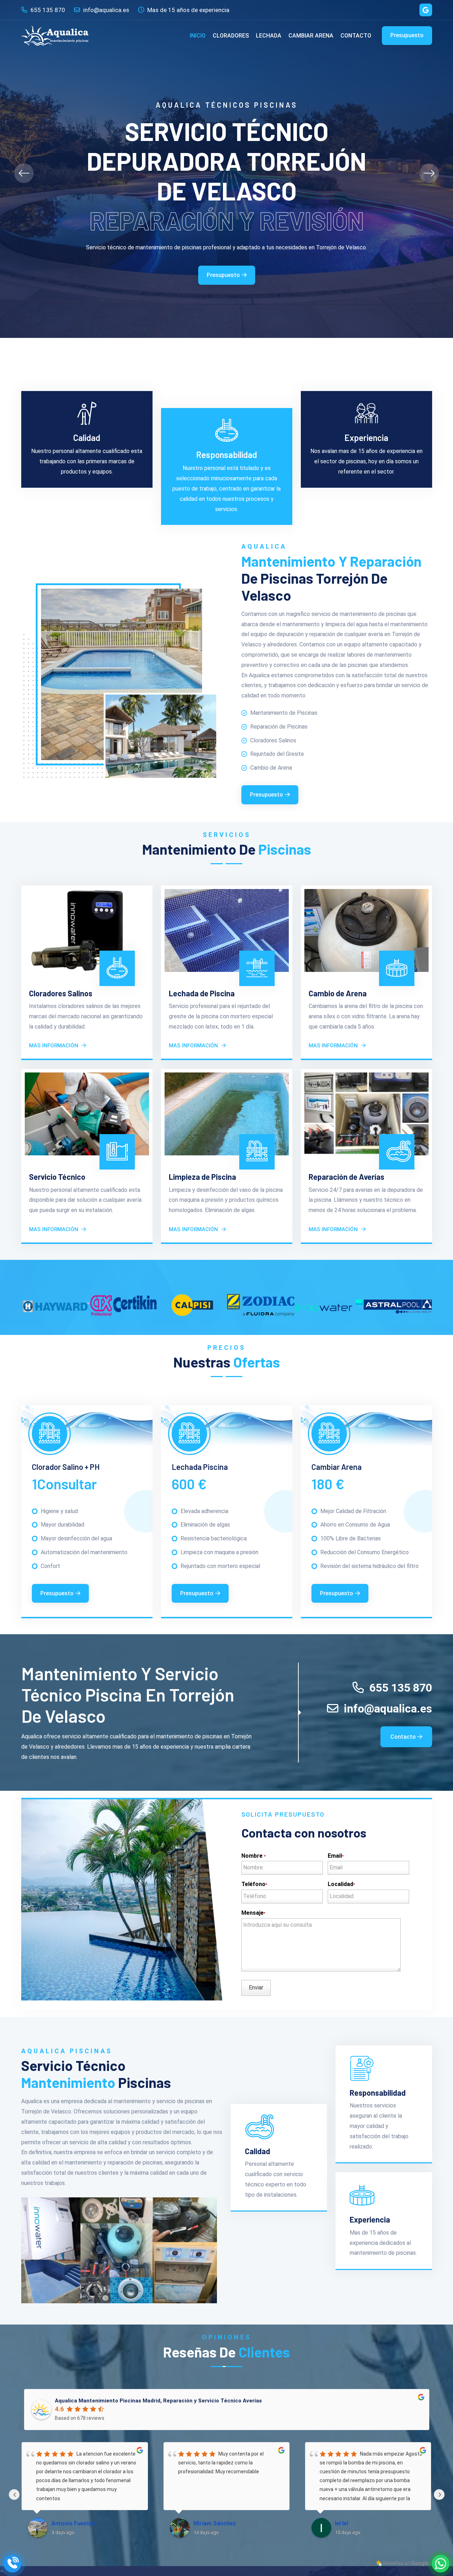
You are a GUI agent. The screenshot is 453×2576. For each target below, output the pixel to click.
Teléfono (254, 1884)
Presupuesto (407, 35)
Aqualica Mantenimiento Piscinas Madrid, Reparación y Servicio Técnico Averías (158, 2401)
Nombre (254, 1856)
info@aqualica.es (105, 10)
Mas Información (54, 1046)
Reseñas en (406, 2563)
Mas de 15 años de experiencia (188, 10)
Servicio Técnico (57, 1177)
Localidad (341, 1884)
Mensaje (253, 1913)
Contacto (356, 36)
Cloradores (231, 36)
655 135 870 (47, 10)
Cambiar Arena (311, 36)
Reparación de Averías (346, 1177)
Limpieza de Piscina (202, 1177)
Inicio (198, 36)
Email (336, 1856)
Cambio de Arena (338, 993)
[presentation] (24, 173)
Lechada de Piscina (202, 993)
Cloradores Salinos (61, 993)
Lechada (269, 36)
